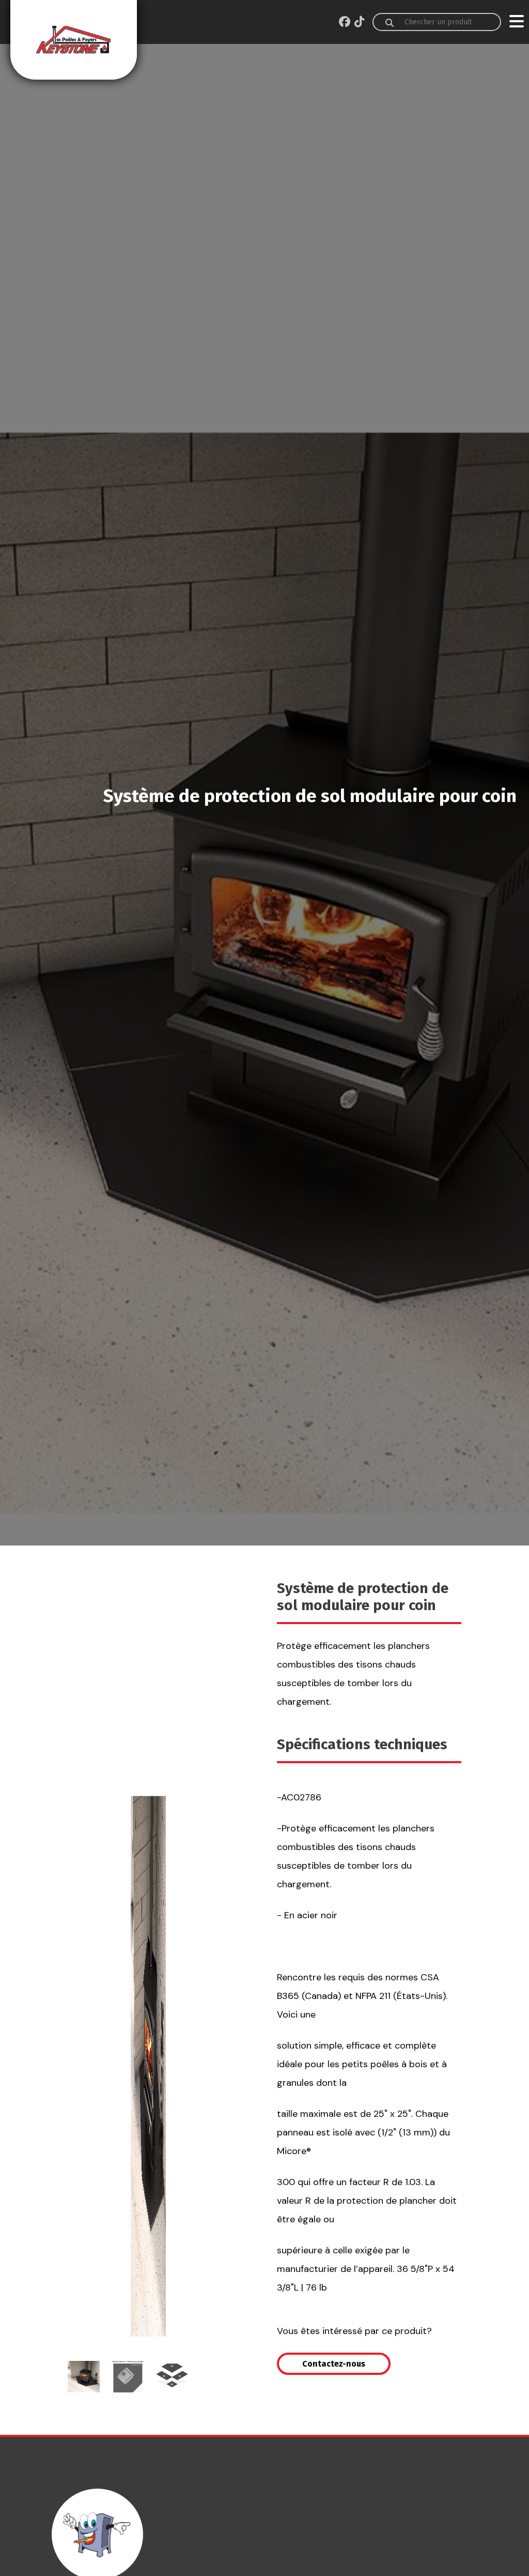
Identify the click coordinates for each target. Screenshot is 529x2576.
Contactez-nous (334, 2364)
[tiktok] (359, 22)
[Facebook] (345, 22)
